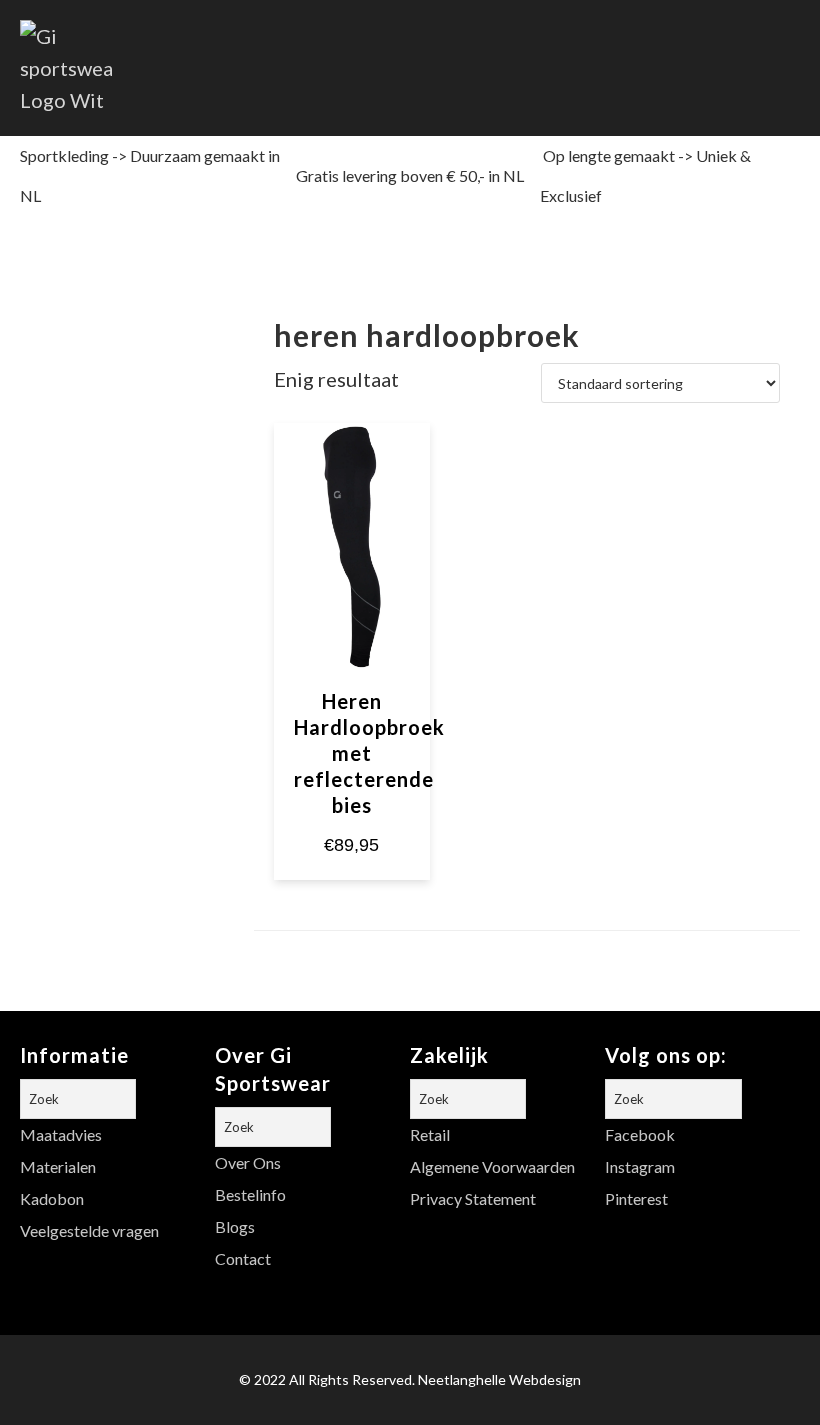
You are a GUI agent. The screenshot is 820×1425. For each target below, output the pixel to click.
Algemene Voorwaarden (492, 1166)
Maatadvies (61, 1134)
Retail (430, 1134)
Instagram (640, 1166)
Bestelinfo (250, 1194)
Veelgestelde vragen (89, 1230)
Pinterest (636, 1198)
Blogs (235, 1226)
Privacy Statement (473, 1198)
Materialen (58, 1166)
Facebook (640, 1134)
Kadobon (52, 1198)
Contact (243, 1258)
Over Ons (248, 1162)
